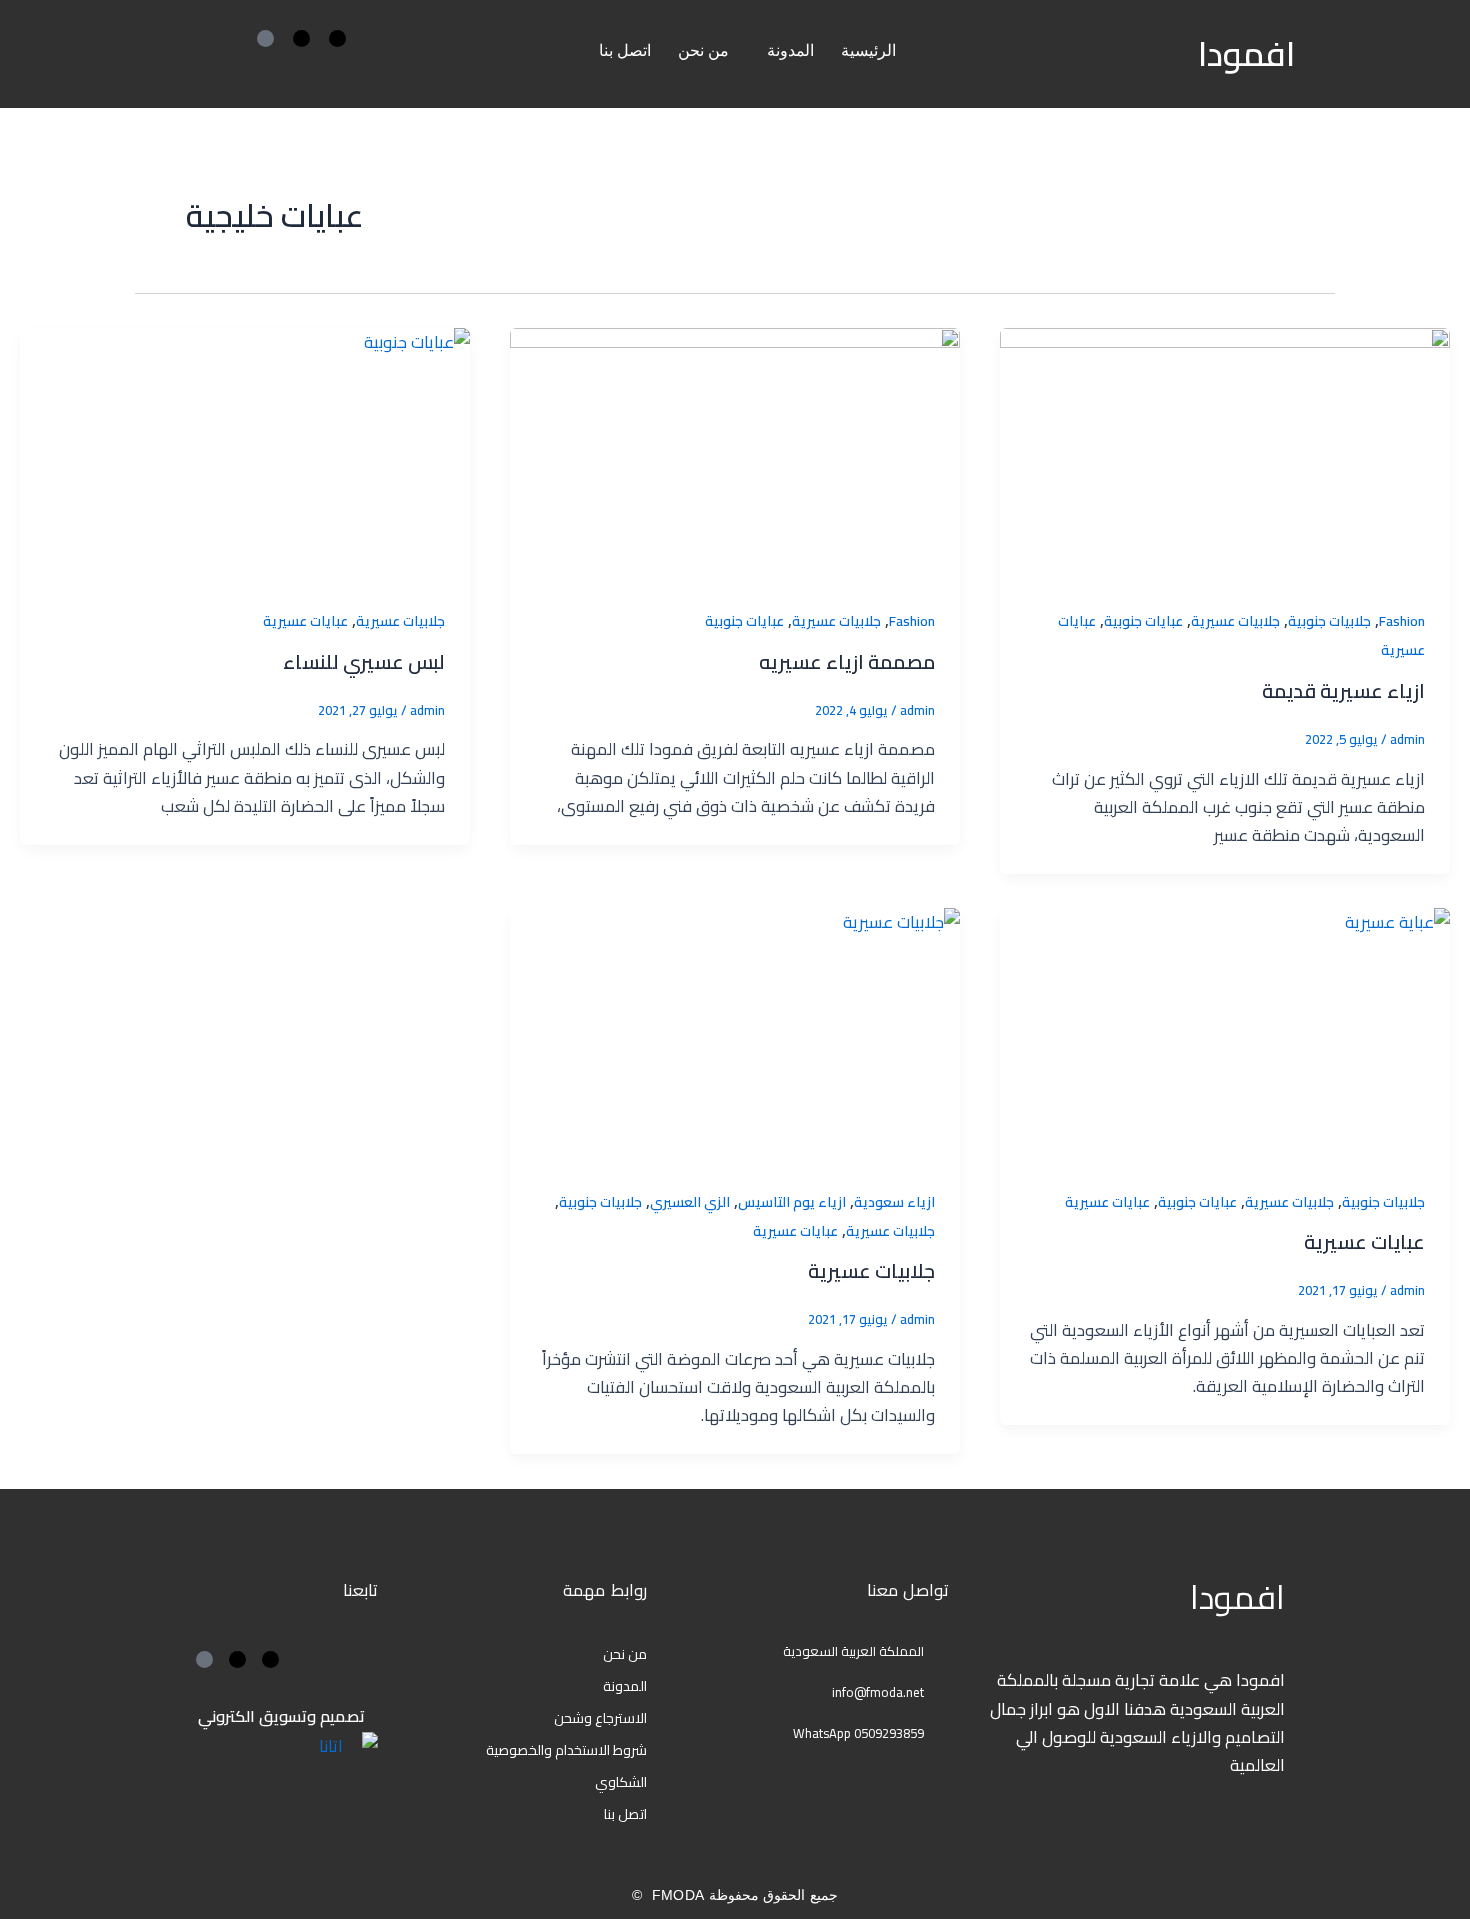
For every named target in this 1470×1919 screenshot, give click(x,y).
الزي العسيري (690, 1202)
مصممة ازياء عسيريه (847, 661)
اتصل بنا (625, 50)
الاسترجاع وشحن (600, 1718)
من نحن (703, 50)
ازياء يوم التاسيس (792, 1202)
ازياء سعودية (894, 1202)
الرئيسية (868, 50)
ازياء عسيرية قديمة (1343, 690)
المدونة (790, 50)
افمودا (1246, 53)
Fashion (1402, 621)
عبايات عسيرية (305, 621)
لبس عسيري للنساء (364, 661)
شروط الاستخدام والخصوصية (566, 1750)
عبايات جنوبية (1143, 621)
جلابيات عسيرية (1235, 621)
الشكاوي (621, 1782)
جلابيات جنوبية (1329, 621)
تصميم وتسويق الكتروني (281, 1716)
